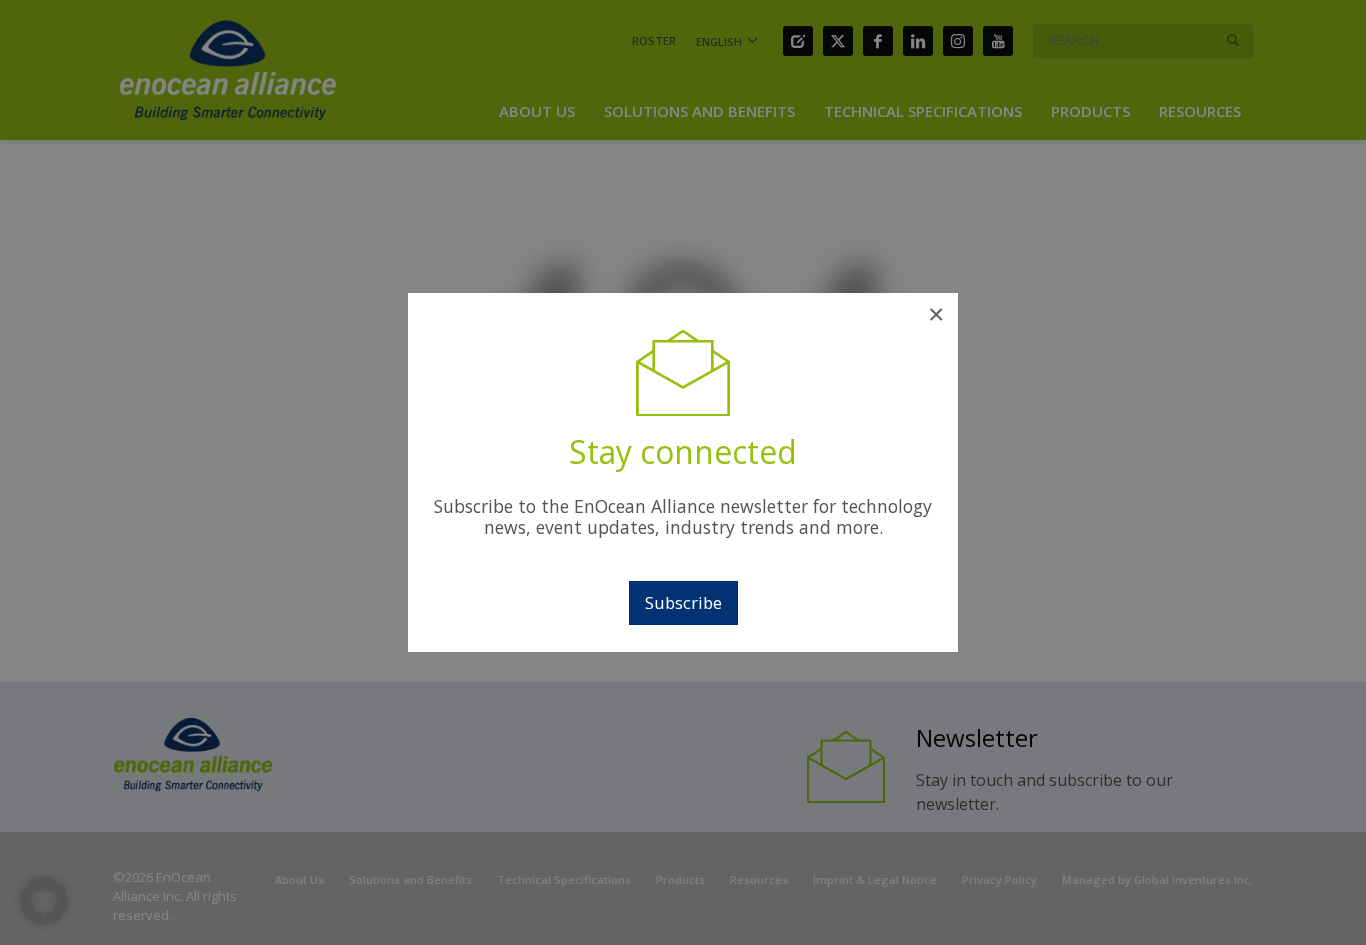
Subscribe (683, 602)
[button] (44, 901)
